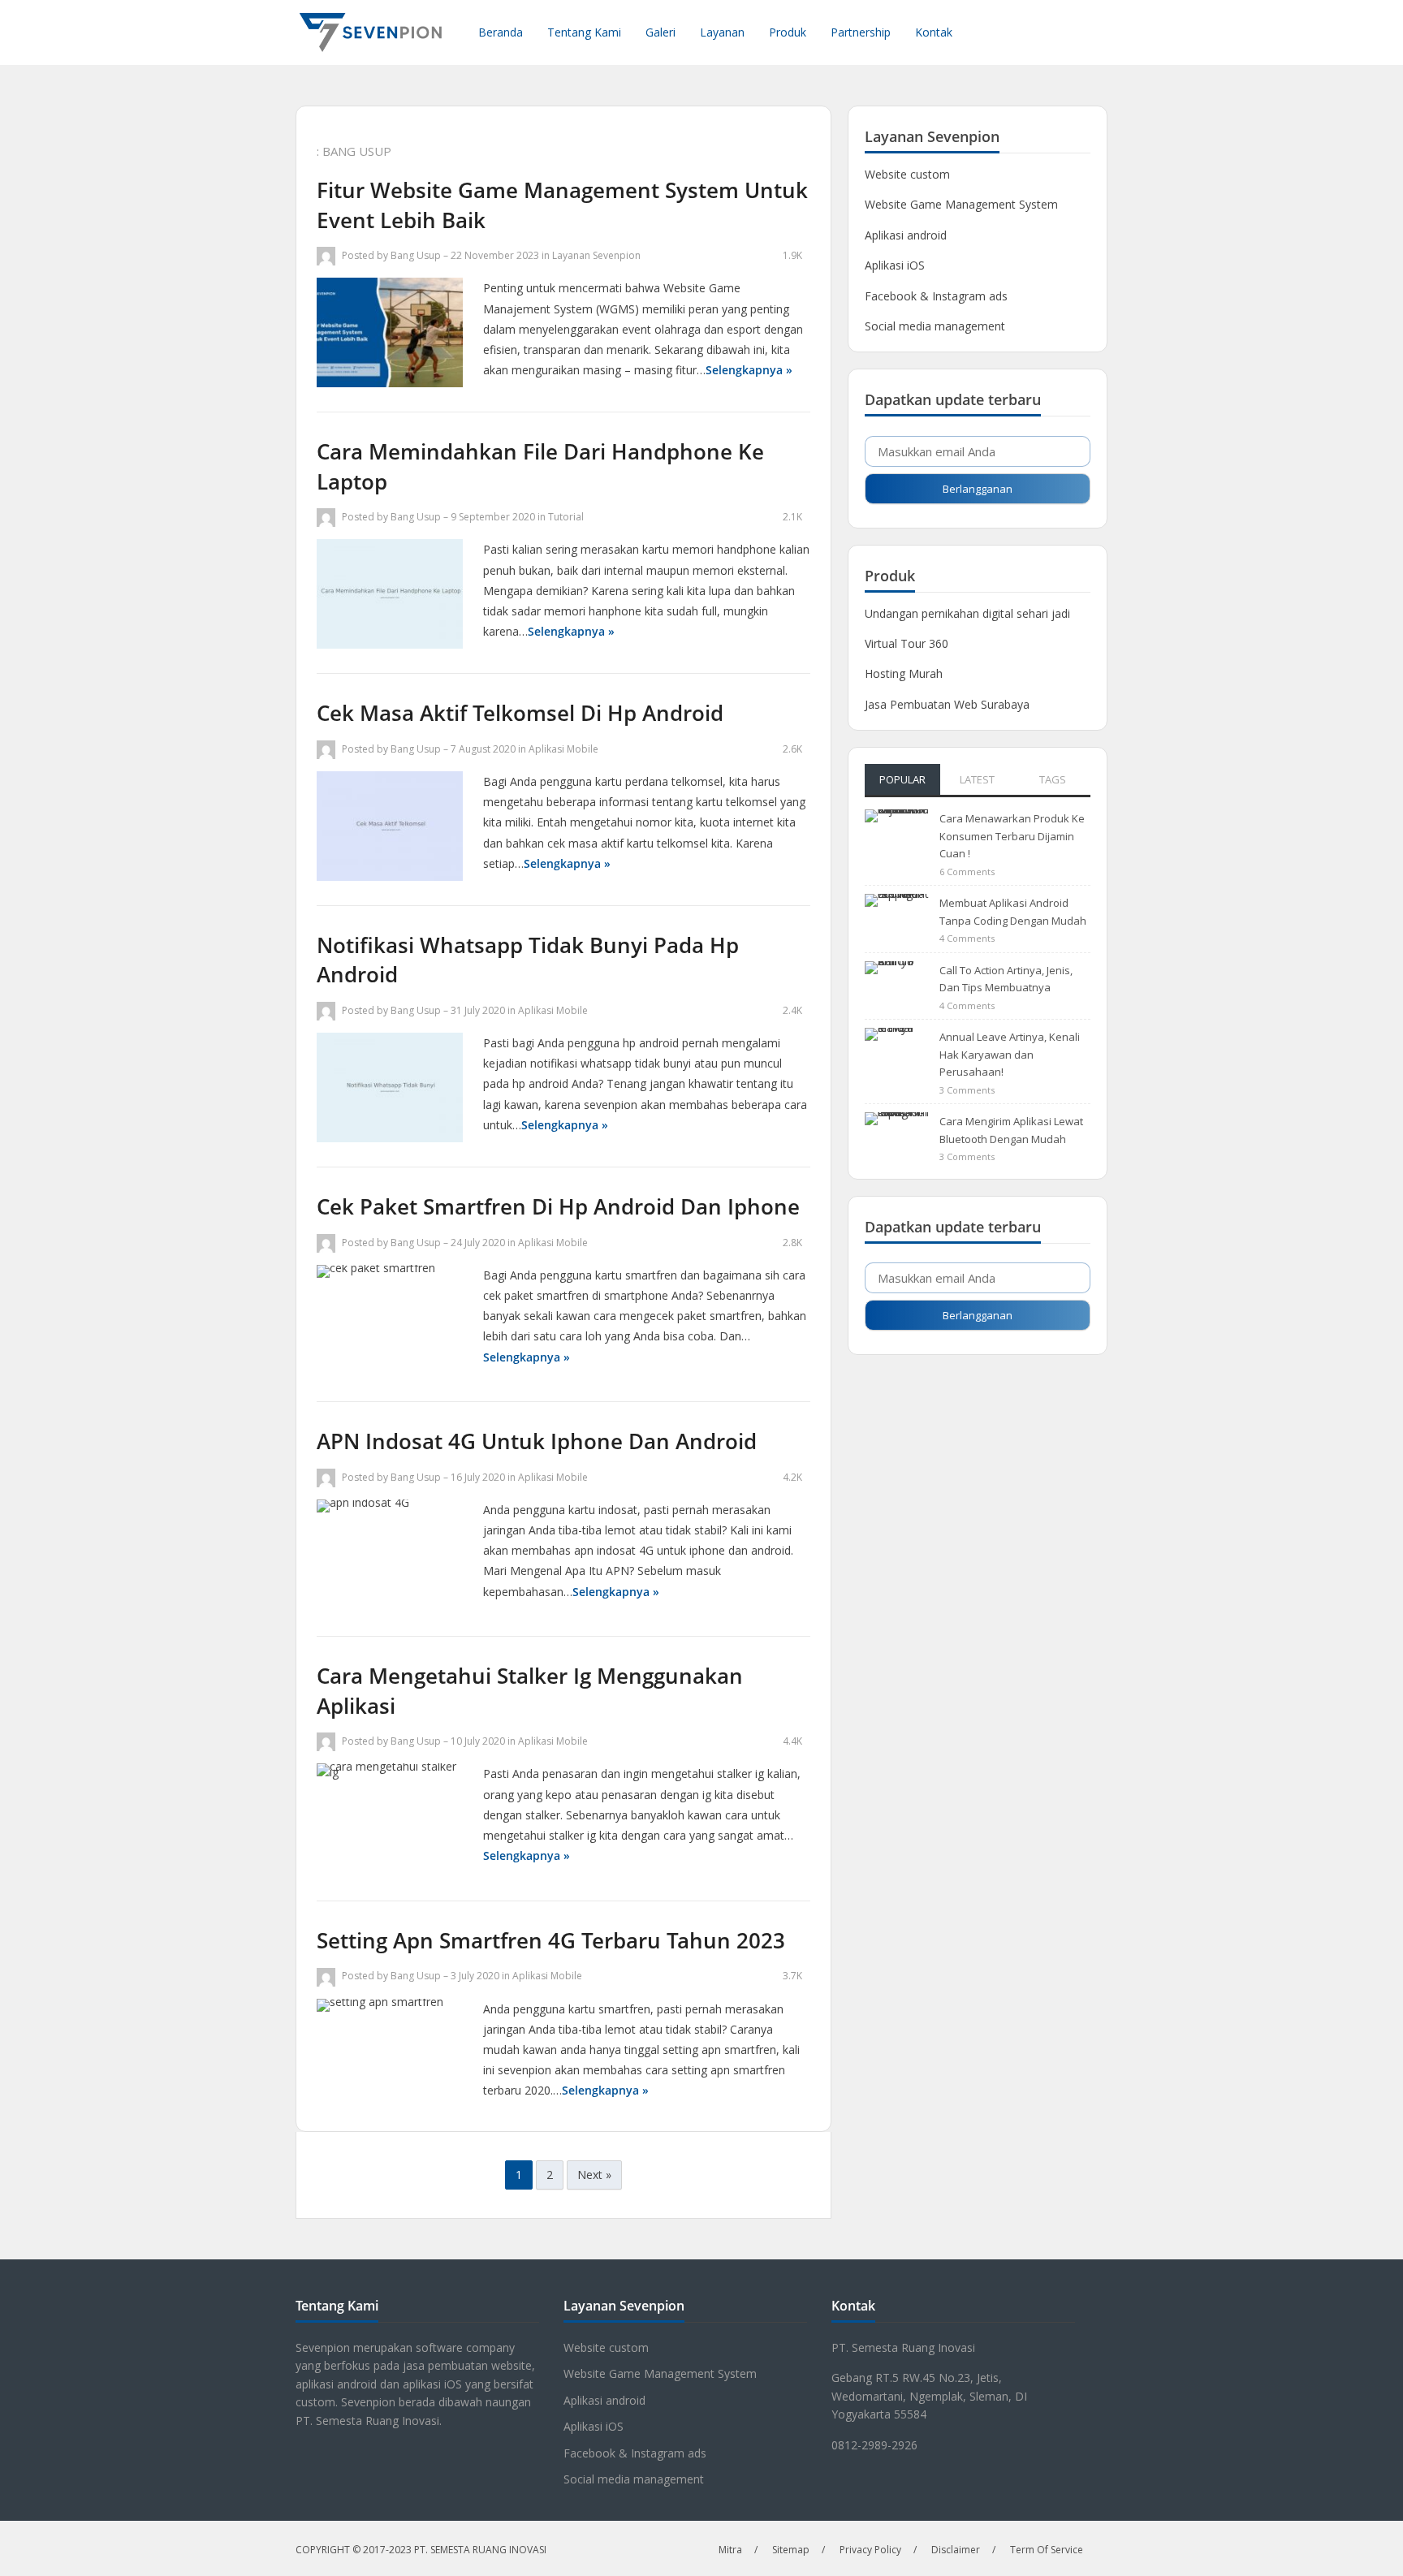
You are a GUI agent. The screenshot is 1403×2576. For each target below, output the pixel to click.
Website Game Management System (961, 204)
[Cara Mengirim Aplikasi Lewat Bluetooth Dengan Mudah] (897, 1136)
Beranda (501, 32)
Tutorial (566, 517)
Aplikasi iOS (895, 265)
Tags (1053, 779)
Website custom (907, 174)
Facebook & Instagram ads (936, 296)
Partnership (861, 32)
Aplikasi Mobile (563, 749)
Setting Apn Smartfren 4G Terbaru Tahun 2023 (551, 1940)
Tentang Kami (584, 32)
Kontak (934, 32)
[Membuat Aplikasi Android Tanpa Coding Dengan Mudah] (897, 918)
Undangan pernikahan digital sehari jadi (967, 613)
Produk (788, 32)
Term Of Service (1047, 2550)
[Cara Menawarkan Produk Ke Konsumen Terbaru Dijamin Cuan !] (897, 833)
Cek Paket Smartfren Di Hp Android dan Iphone (558, 1206)
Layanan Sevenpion (596, 255)
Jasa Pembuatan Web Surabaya (947, 704)
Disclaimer (956, 2550)
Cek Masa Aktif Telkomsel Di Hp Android (520, 713)
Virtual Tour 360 (907, 643)
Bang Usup (416, 255)
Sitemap (791, 2550)
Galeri (660, 32)
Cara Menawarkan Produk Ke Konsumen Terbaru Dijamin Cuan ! (1012, 836)
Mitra (730, 2550)
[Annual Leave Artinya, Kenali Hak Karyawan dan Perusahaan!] (897, 1051)
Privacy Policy (870, 2550)
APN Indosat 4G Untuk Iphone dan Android (537, 1441)
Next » (594, 2175)
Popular (902, 779)
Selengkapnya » (749, 370)
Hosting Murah (904, 673)
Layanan (722, 32)
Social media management (935, 326)
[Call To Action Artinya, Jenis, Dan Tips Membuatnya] (897, 984)
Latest (977, 779)
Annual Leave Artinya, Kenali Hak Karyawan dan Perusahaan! (1010, 1054)
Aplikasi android (906, 235)
